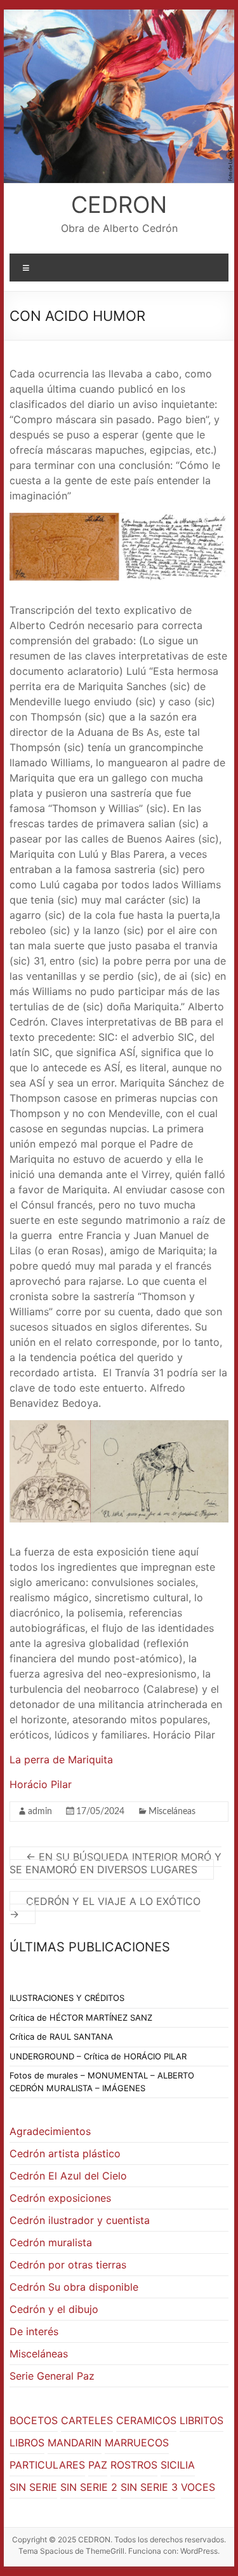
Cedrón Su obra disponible (74, 2287)
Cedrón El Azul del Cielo (68, 2176)
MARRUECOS (137, 2443)
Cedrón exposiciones (60, 2198)
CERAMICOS (146, 2420)
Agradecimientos (50, 2131)
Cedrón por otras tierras (68, 2265)
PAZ (98, 2465)
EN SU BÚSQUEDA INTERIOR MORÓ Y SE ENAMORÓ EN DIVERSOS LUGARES (116, 1863)
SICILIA (178, 2465)
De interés (34, 2331)
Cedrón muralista (51, 2242)
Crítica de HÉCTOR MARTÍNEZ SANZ (81, 2017)
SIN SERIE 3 (149, 2487)
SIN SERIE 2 (89, 2487)
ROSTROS (134, 2465)
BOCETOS (34, 2420)
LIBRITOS (202, 2420)
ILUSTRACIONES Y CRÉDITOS (67, 1998)
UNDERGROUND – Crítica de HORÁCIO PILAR (98, 2056)
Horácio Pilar (41, 1784)
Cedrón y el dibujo (54, 2309)
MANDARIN (75, 2443)
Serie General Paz (52, 2376)
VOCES (198, 2487)
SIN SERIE (33, 2487)
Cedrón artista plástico (65, 2153)
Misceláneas (172, 1812)
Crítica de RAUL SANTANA (61, 2037)
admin (40, 1812)
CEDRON (119, 205)
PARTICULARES (47, 2465)
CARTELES (87, 2420)
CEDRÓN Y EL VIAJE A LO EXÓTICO (105, 1908)
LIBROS (27, 2443)
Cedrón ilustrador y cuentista (80, 2220)
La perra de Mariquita (61, 1759)
